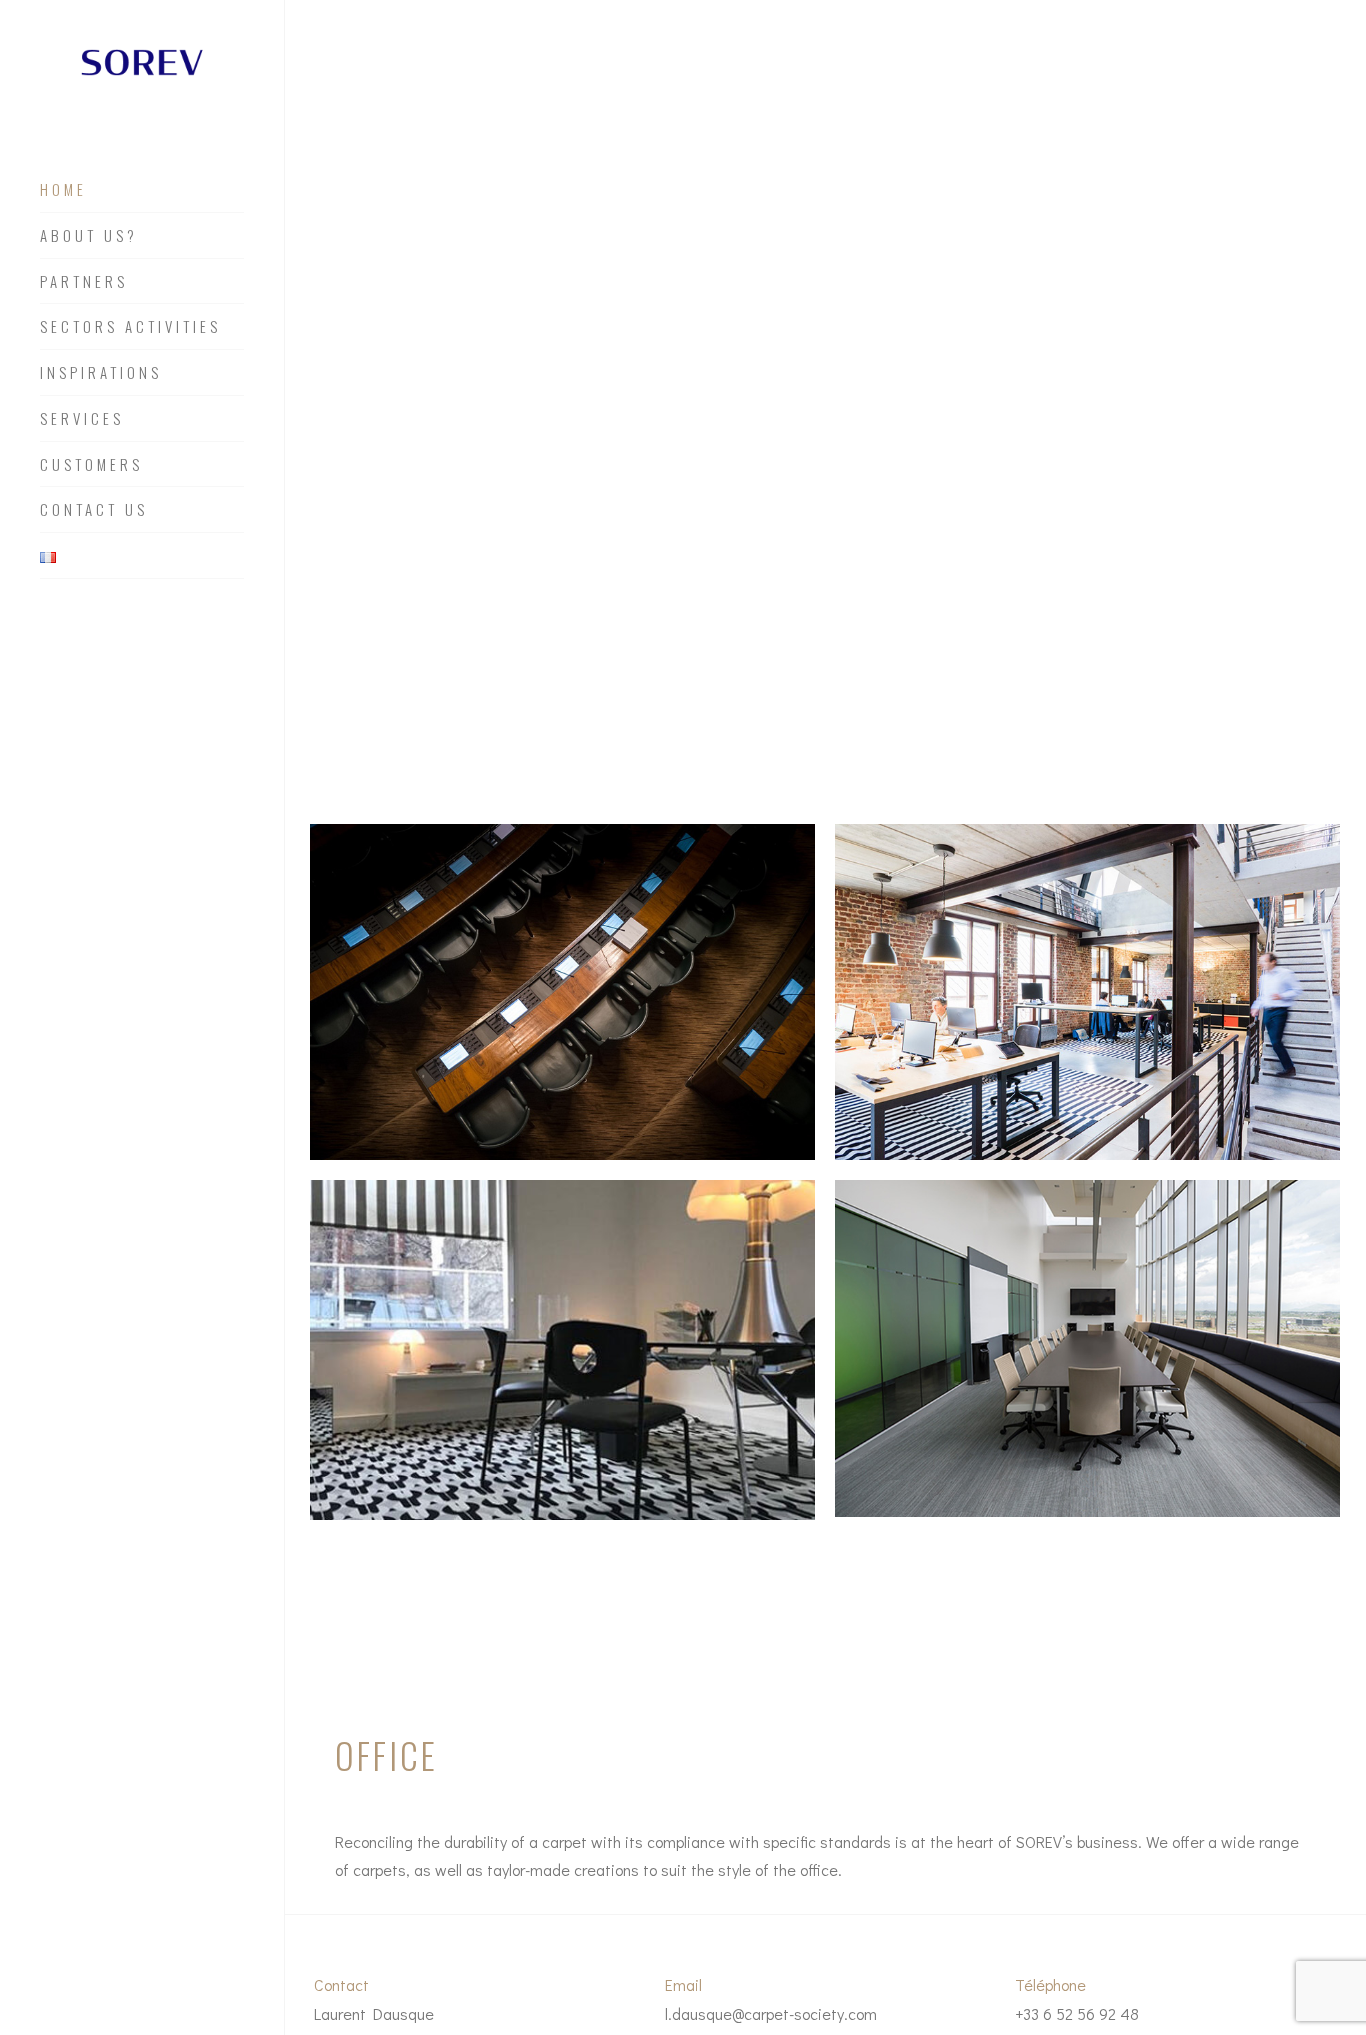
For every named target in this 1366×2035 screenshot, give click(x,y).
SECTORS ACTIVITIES (130, 327)
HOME (63, 190)
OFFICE (386, 1756)
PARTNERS (84, 282)
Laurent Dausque (374, 2013)
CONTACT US (94, 510)
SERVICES (82, 419)
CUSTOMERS (91, 465)
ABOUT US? (89, 236)
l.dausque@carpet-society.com (771, 2013)
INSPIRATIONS (101, 373)
